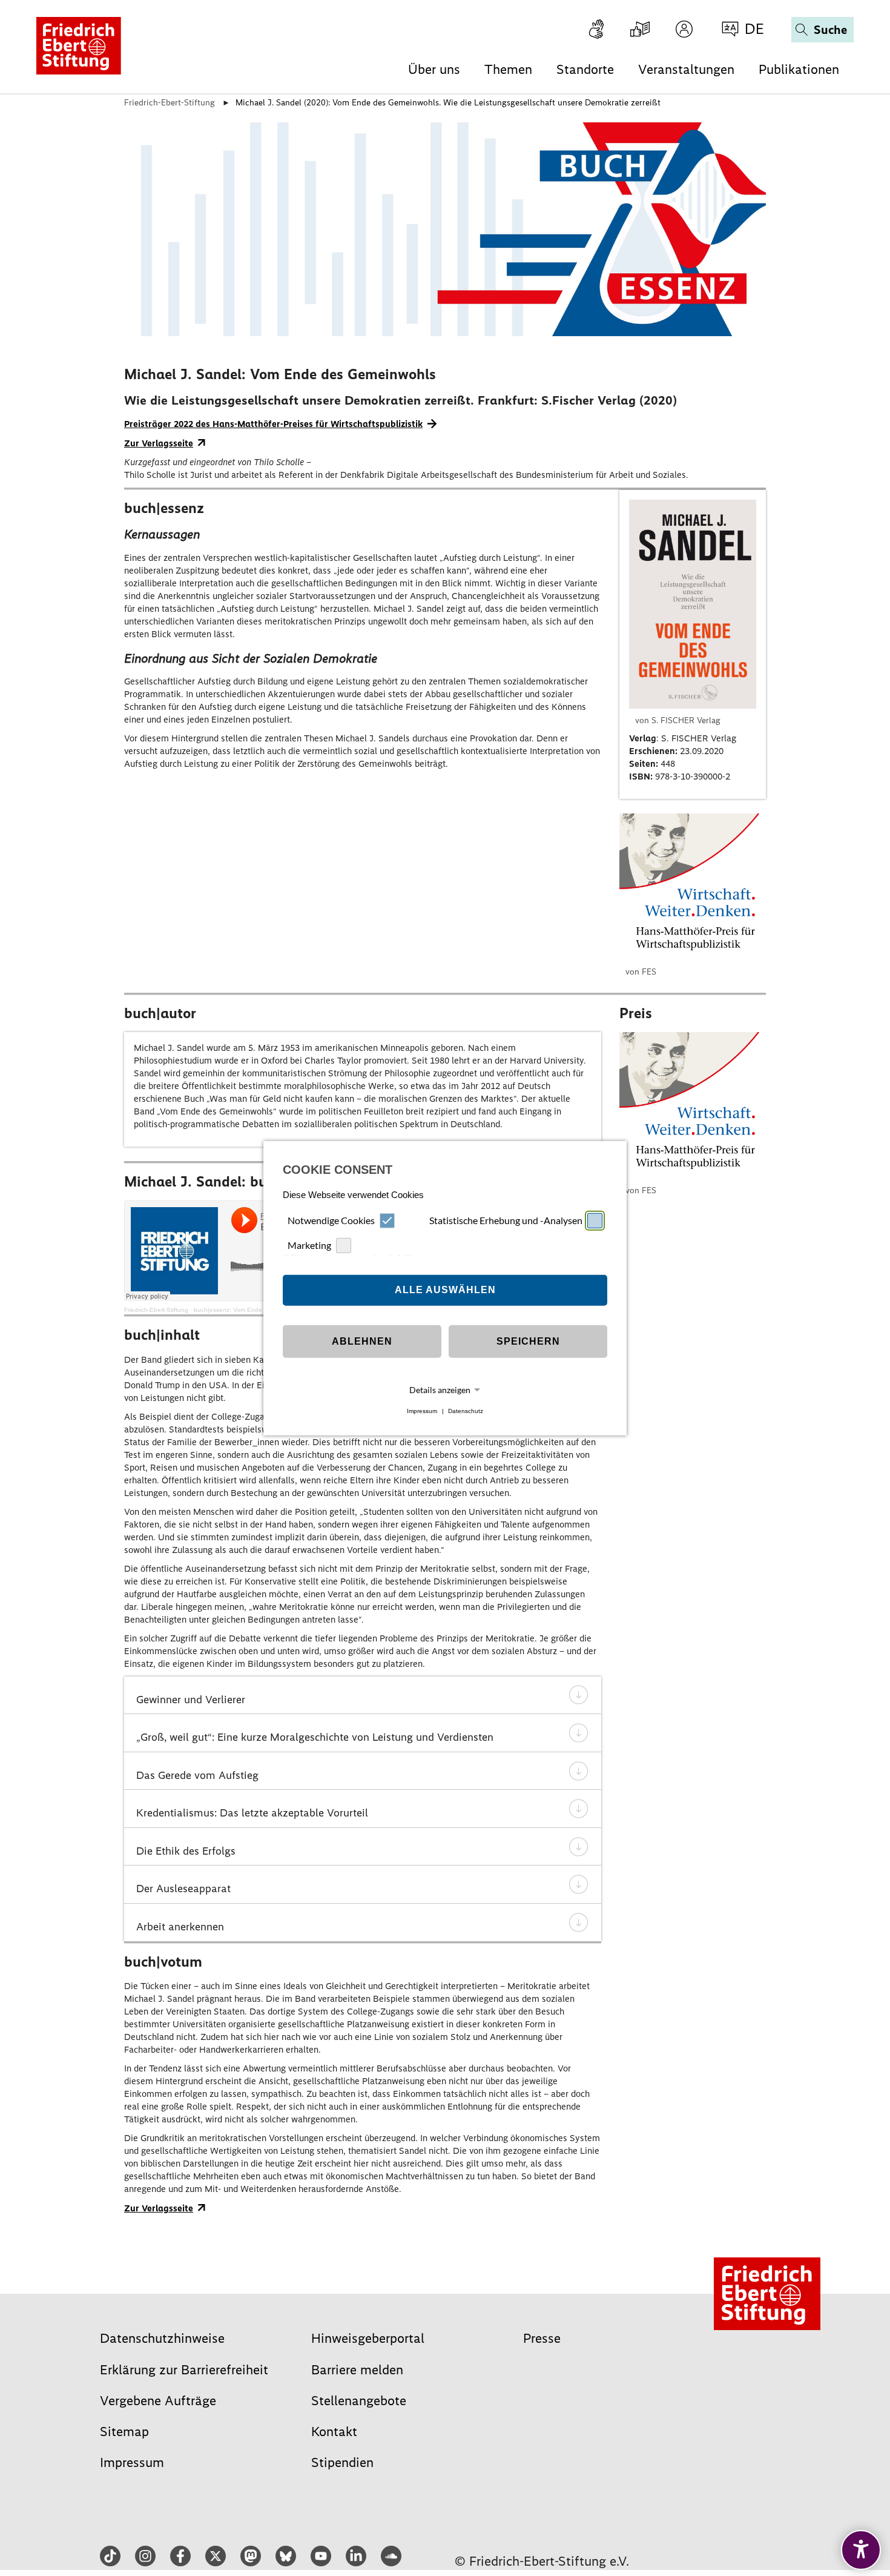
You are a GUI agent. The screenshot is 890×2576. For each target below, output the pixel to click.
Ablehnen (362, 1341)
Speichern (528, 1341)
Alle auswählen (445, 1290)
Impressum (422, 1411)
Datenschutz (466, 1411)
